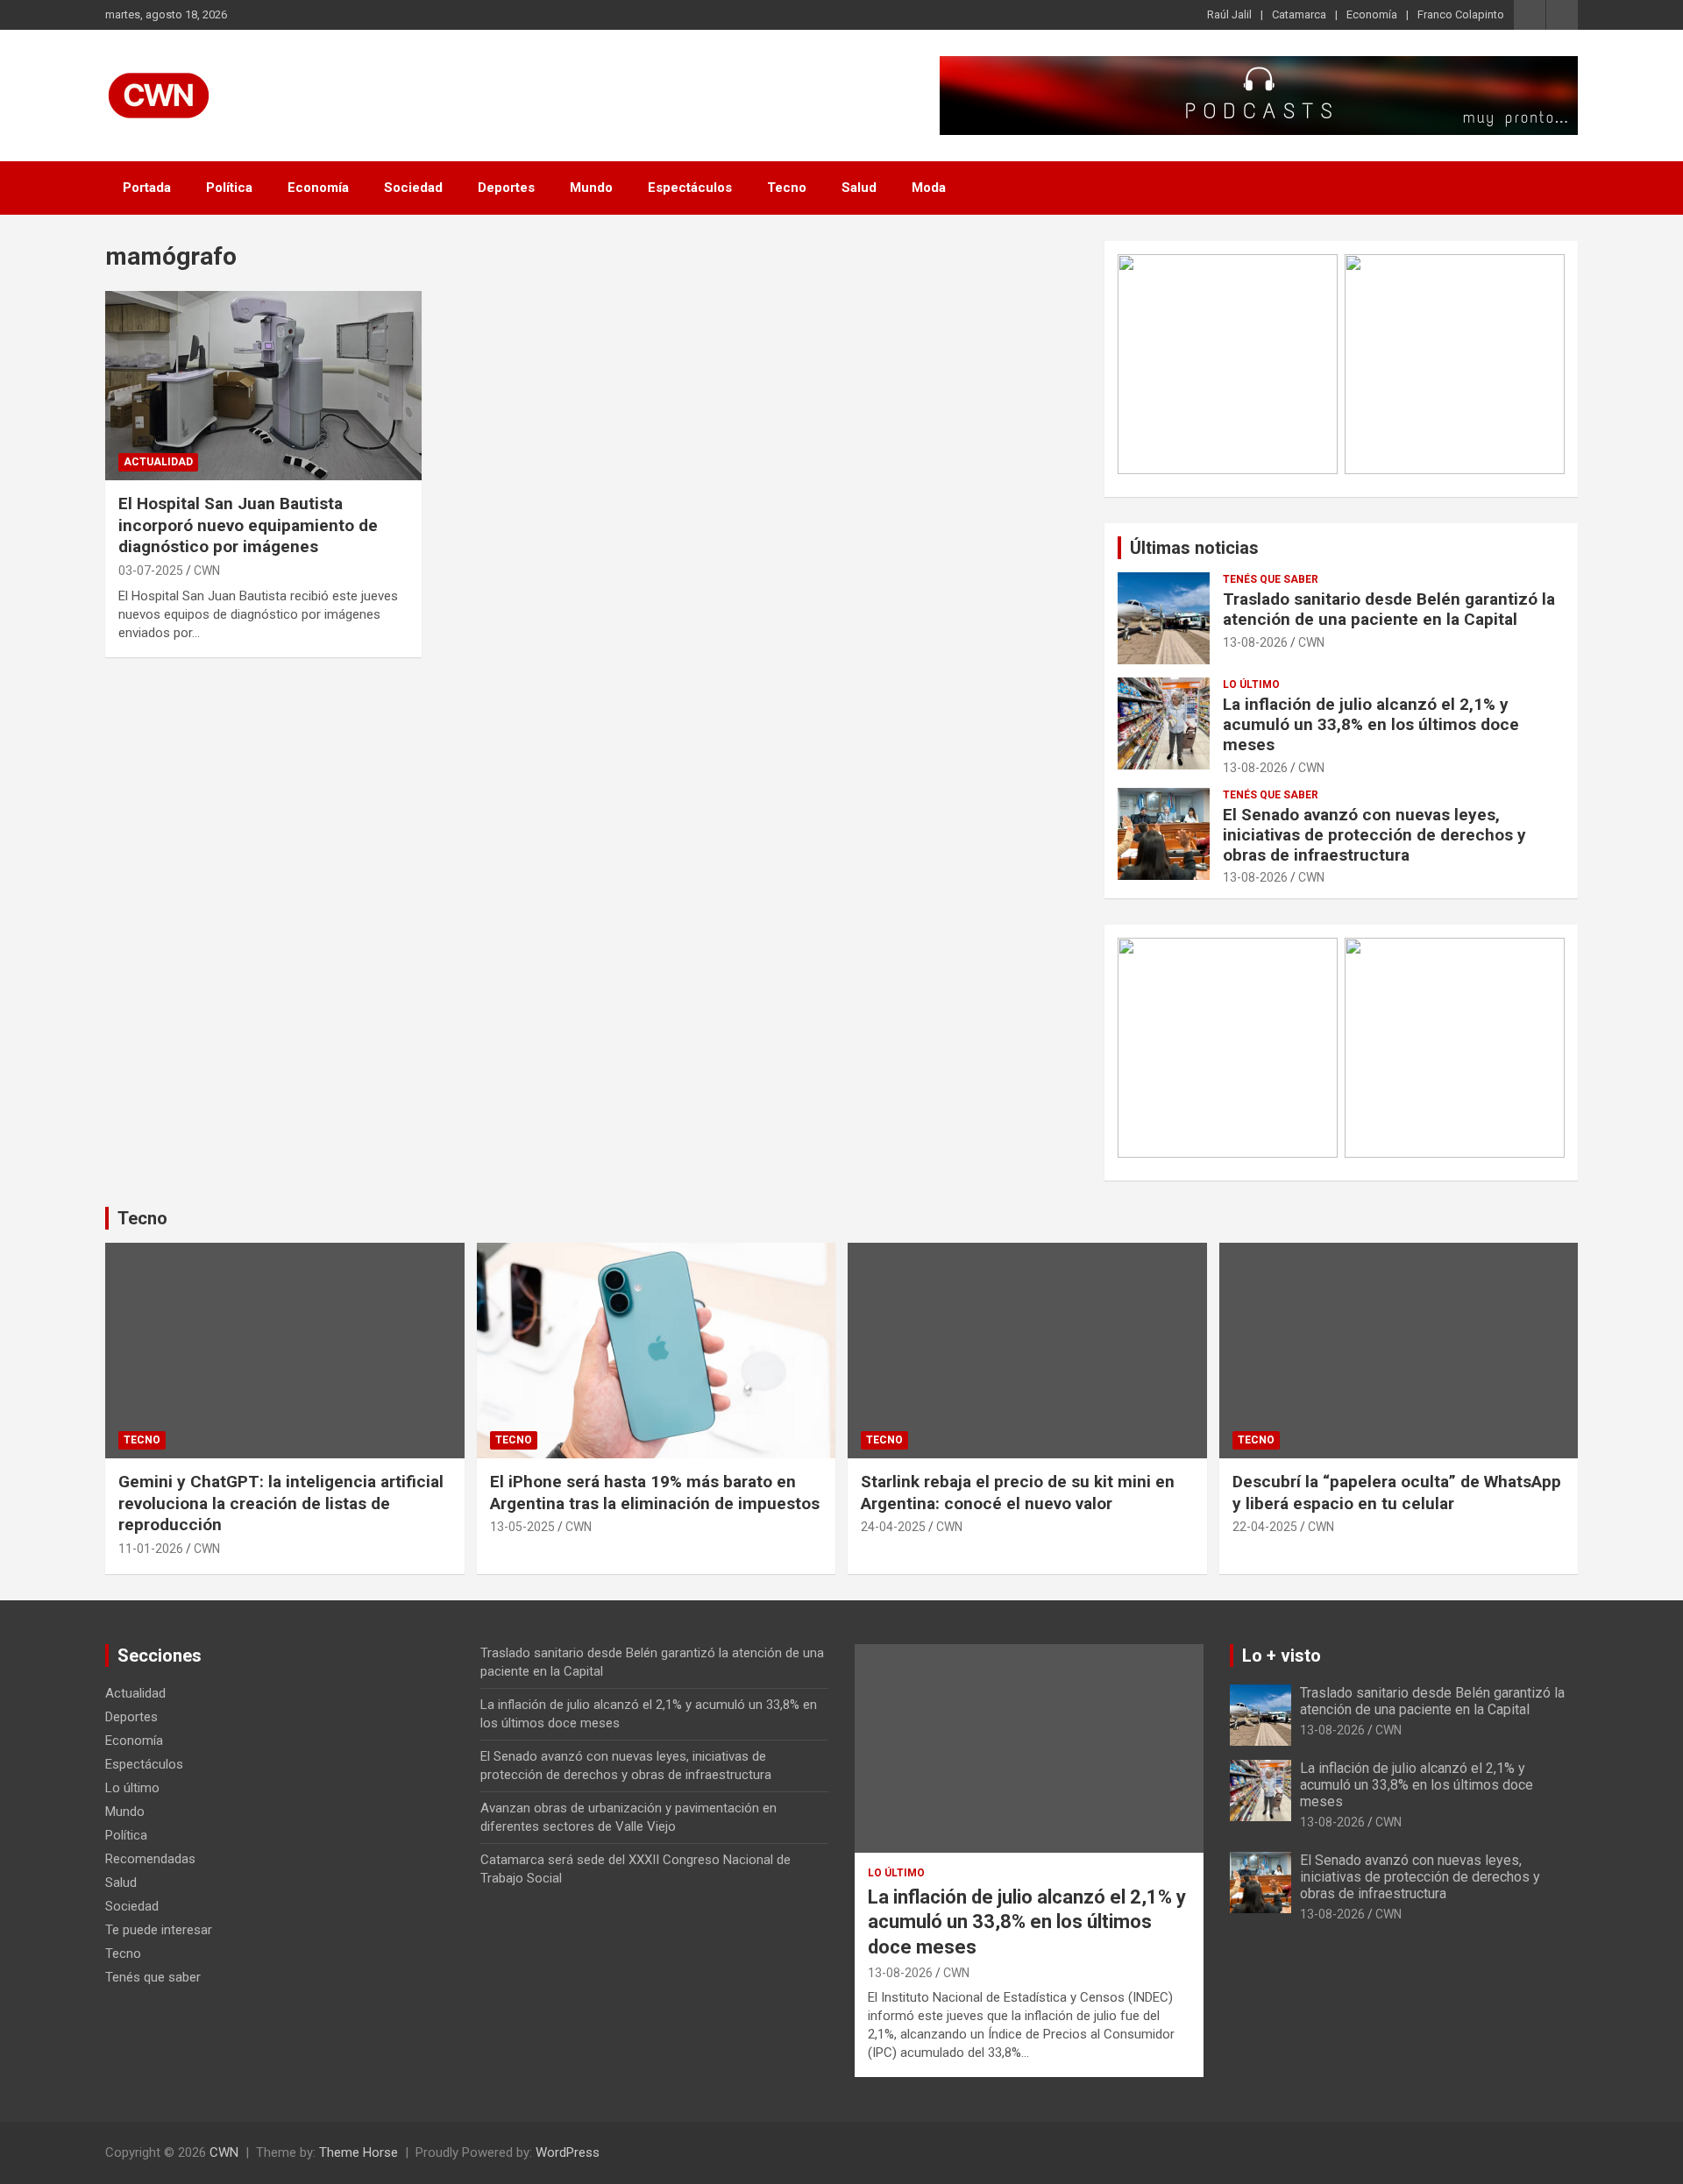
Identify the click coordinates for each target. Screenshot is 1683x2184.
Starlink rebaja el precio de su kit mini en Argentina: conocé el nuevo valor (1018, 1493)
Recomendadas (150, 1859)
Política (229, 188)
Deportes (506, 188)
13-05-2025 (522, 1527)
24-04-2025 (893, 1527)
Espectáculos (690, 188)
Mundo (591, 188)
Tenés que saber (1271, 579)
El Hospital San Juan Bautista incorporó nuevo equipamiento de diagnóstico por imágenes (248, 525)
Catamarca (1299, 14)
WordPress (568, 2152)
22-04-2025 (1265, 1527)
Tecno (787, 188)
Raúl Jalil (1229, 14)
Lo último (1251, 684)
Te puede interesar (159, 1930)
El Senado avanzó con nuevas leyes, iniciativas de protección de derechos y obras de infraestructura (1374, 835)
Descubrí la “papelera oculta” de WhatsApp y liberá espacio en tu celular (1397, 1493)
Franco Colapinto (1461, 14)
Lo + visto (1282, 1656)
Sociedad (413, 188)
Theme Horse (359, 2152)
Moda (929, 188)
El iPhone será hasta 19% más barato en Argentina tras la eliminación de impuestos (655, 1493)
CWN (207, 571)
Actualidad (158, 462)
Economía (1372, 14)
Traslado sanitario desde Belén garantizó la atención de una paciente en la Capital (1389, 609)
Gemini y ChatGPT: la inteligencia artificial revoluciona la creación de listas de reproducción (281, 1503)
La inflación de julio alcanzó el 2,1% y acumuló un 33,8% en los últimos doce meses (1371, 724)
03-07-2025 (151, 571)
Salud (859, 188)
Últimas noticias (1194, 548)
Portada (147, 188)
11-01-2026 (151, 1549)
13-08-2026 (1255, 642)
